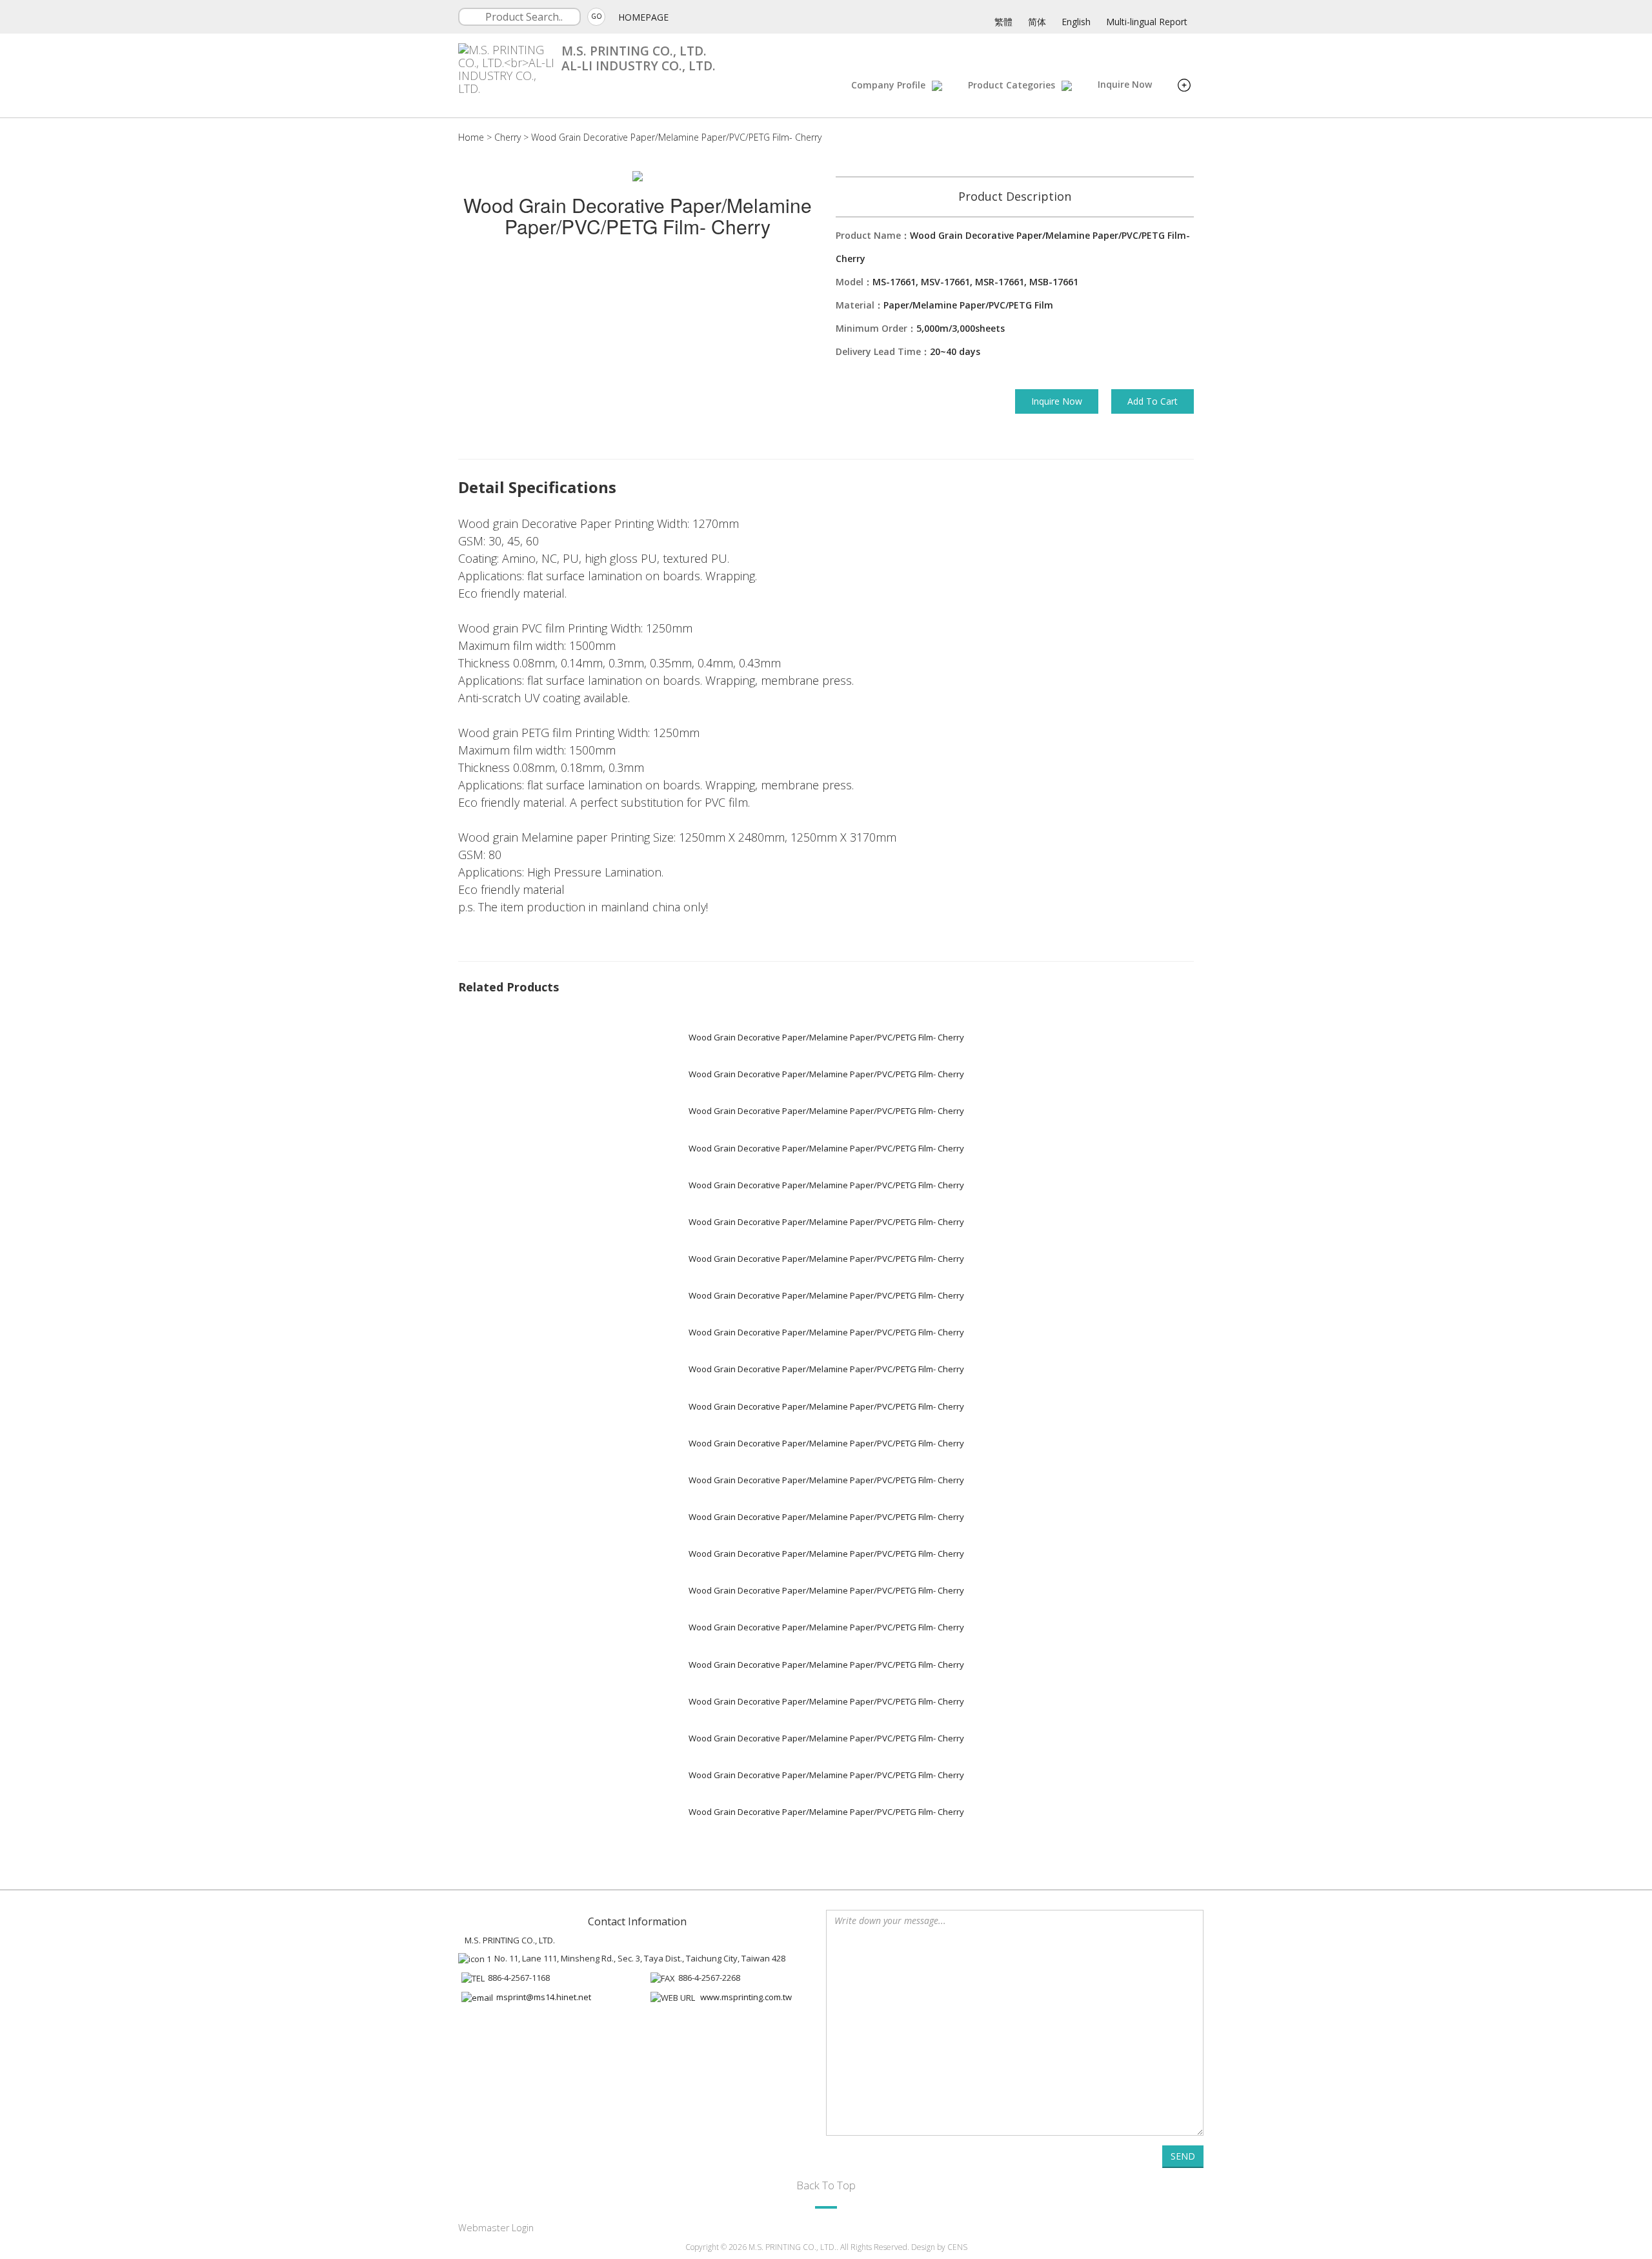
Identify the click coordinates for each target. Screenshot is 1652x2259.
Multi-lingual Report (1147, 22)
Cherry (508, 137)
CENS (957, 2247)
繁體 (1003, 22)
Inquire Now (1125, 84)
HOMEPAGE (643, 17)
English (1076, 22)
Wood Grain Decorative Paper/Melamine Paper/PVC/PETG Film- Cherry (676, 137)
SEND (1183, 2156)
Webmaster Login (496, 2228)
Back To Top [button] (826, 2185)
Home (471, 137)
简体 (1037, 22)
